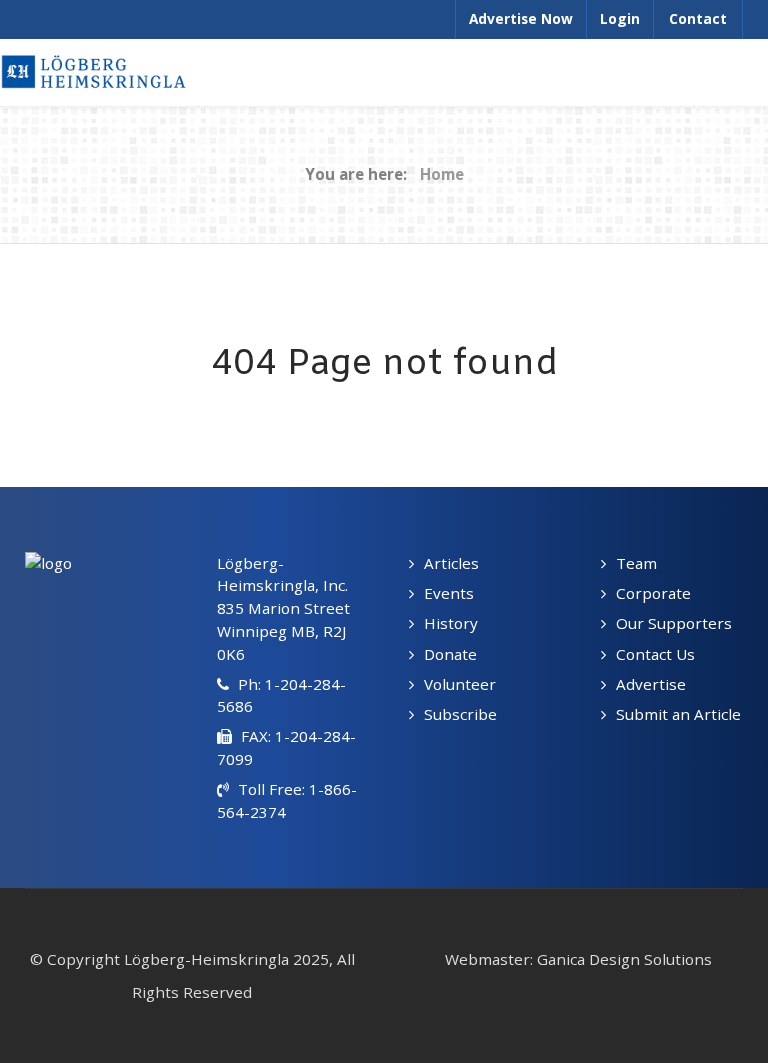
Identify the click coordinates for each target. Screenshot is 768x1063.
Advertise (651, 684)
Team (636, 563)
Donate (450, 654)
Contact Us (655, 654)
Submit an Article (678, 714)
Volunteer (460, 684)
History (451, 623)
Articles (451, 563)
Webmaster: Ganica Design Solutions (578, 959)
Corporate (653, 593)
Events (449, 593)
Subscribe (460, 714)
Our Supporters (674, 623)
